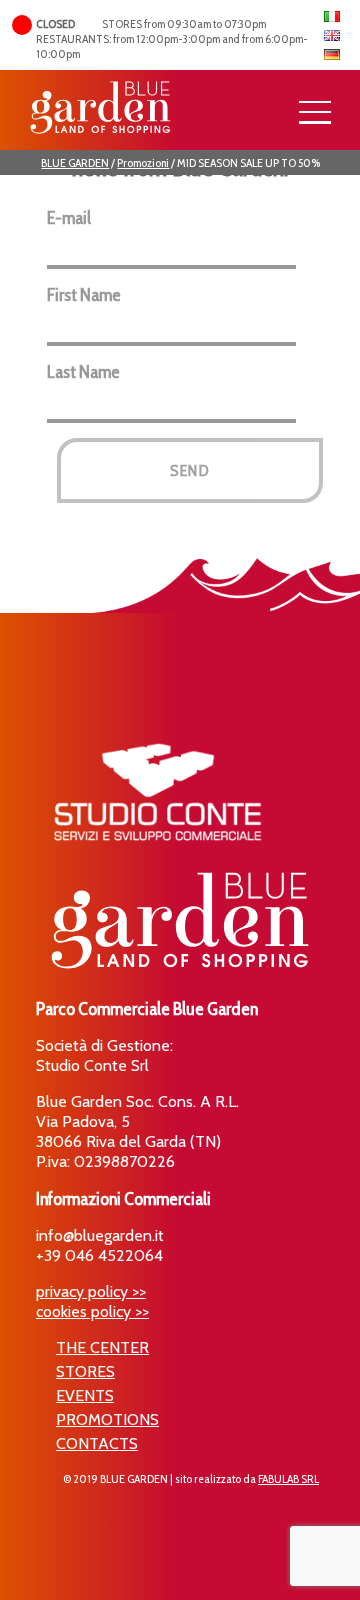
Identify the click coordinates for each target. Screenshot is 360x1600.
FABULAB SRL (288, 1478)
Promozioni (143, 162)
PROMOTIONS (107, 1419)
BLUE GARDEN (75, 162)
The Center (102, 1347)
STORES (85, 1371)
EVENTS (85, 1395)
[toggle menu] (315, 113)
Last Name (83, 372)
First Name (84, 295)
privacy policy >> (91, 1291)
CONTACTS (97, 1443)
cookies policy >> (92, 1311)
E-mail (69, 218)
